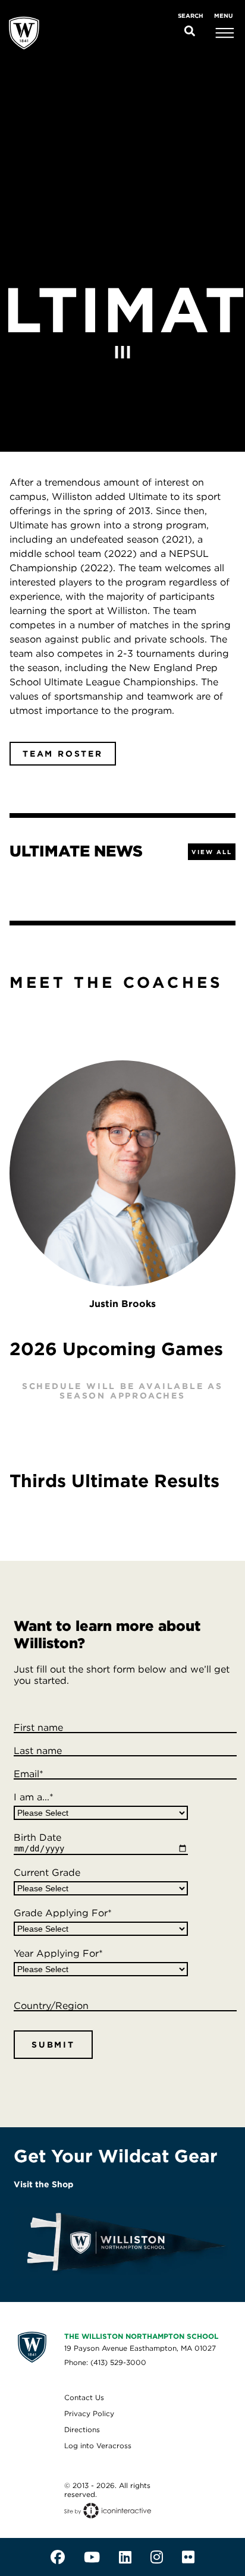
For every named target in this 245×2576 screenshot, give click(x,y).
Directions (82, 2429)
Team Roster (63, 754)
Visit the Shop (43, 2184)
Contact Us (84, 2397)
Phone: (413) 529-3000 (105, 2362)
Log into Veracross (98, 2446)
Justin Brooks (122, 1304)
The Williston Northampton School (141, 2336)
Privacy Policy (89, 2413)
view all (212, 852)
